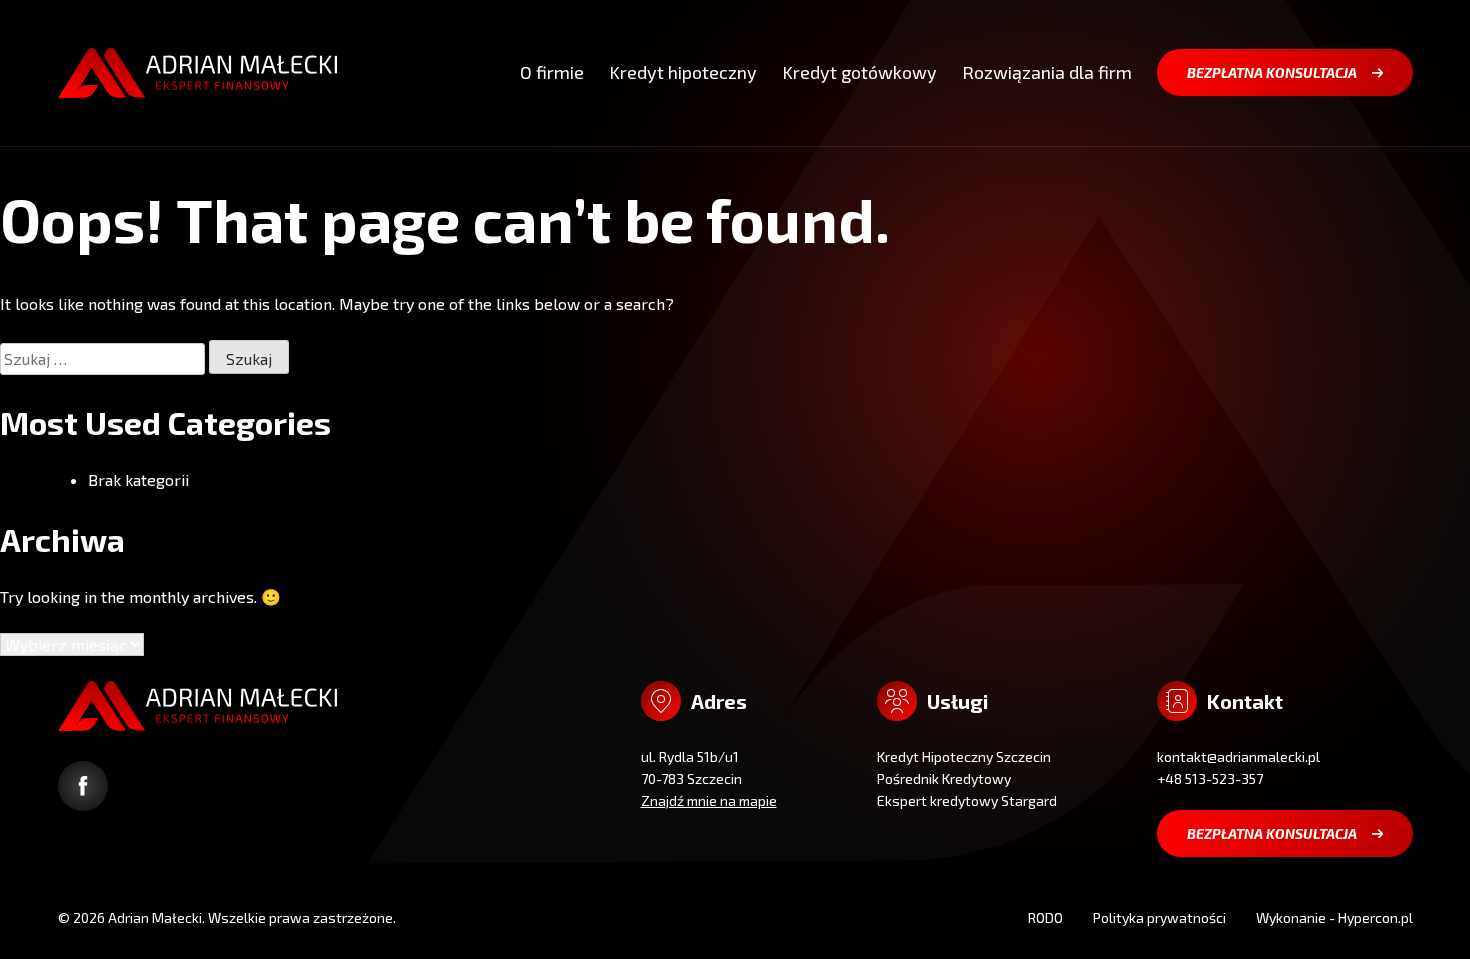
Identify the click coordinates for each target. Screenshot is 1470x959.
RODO (1045, 917)
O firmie (552, 72)
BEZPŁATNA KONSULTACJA (1272, 72)
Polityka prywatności (1159, 917)
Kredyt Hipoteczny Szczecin (964, 756)
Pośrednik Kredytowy (944, 778)
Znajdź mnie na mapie (709, 800)
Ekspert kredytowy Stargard (967, 800)
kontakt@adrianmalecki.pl (1238, 756)
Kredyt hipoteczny (683, 72)
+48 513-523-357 (1210, 778)
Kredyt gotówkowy (859, 72)
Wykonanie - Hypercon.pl (1334, 917)
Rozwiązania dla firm (1047, 72)
